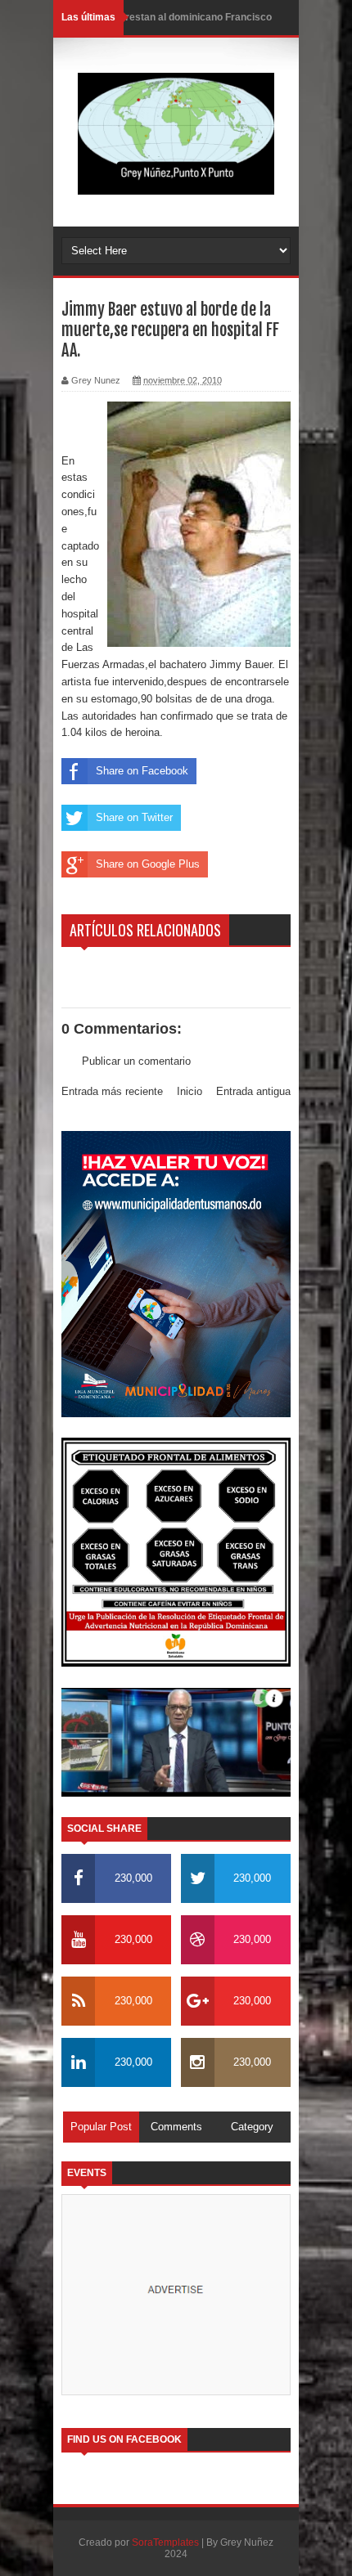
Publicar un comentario (136, 1061)
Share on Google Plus (148, 864)
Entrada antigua (253, 1091)
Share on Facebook (142, 771)
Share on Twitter (134, 817)
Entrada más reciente (112, 1091)
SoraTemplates (165, 2542)
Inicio (190, 1091)
